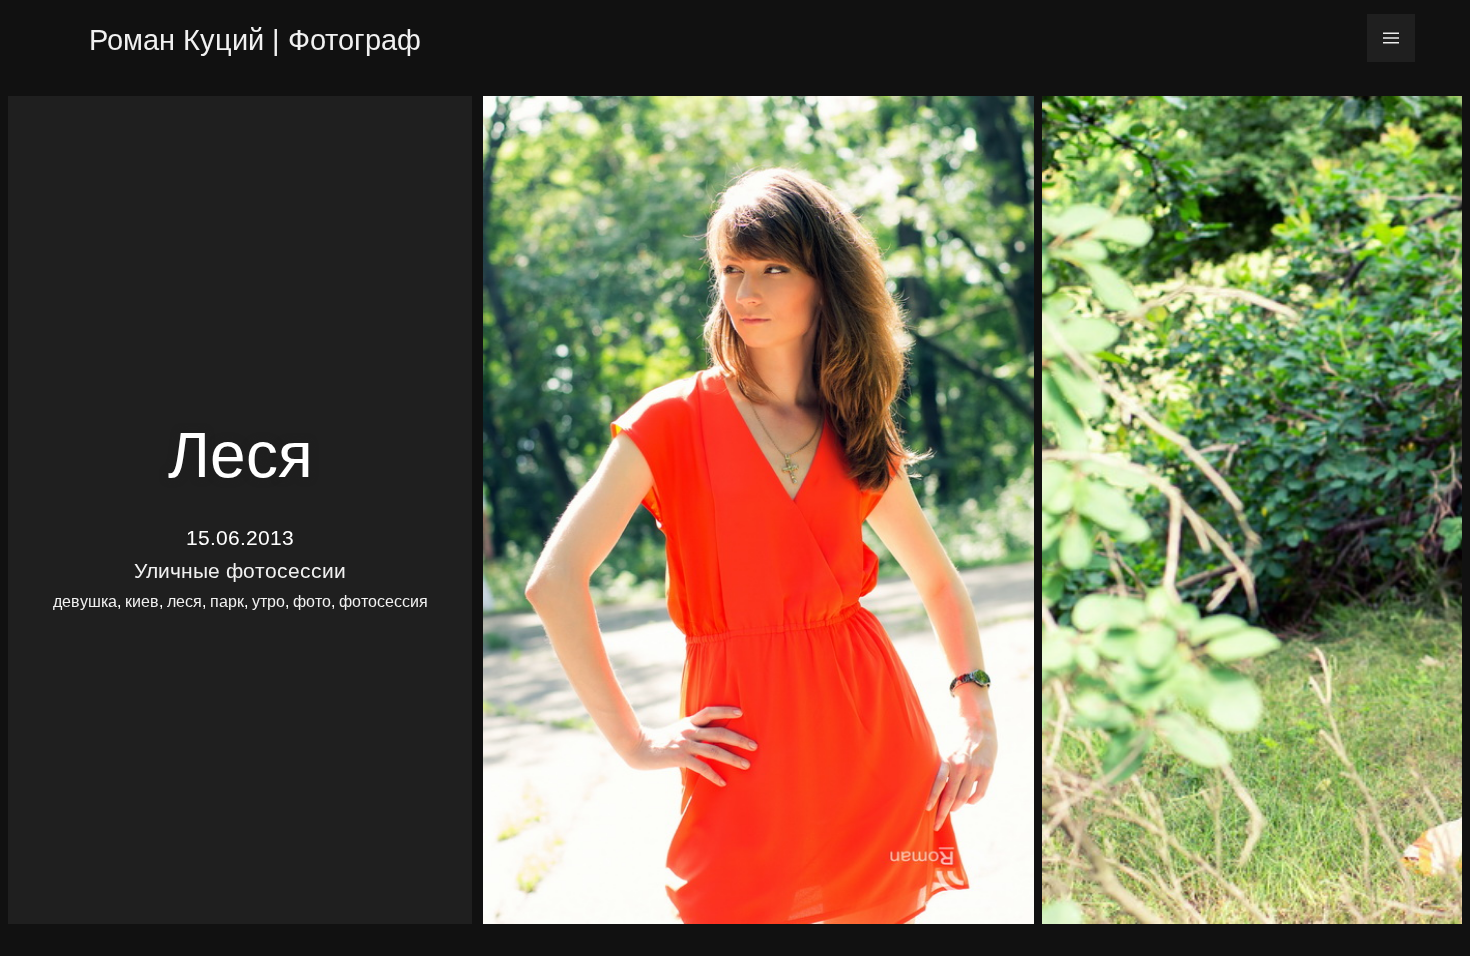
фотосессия (383, 601)
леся (184, 601)
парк (227, 601)
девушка (85, 601)
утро (268, 601)
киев (142, 601)
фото (312, 601)
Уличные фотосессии (240, 570)
